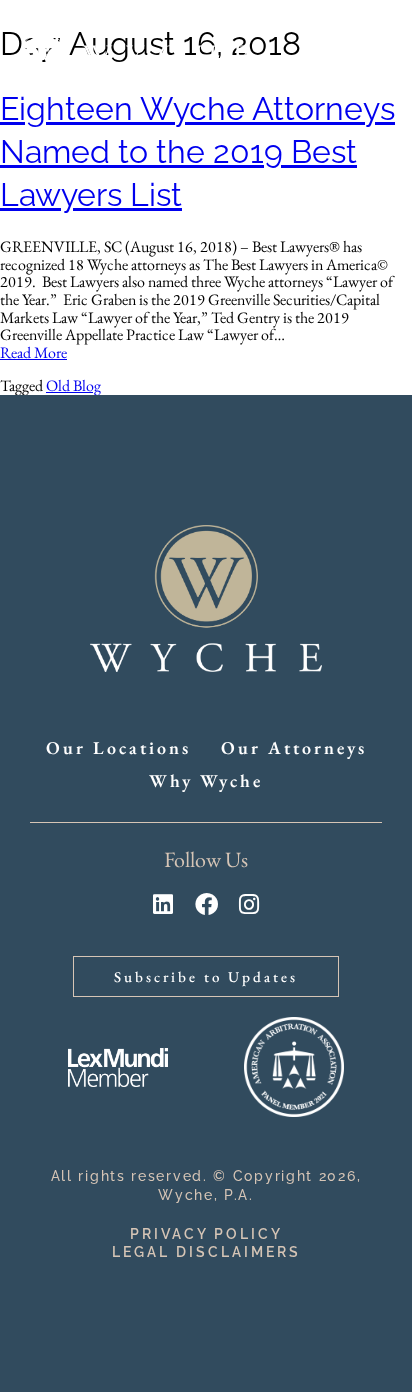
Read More (33, 352)
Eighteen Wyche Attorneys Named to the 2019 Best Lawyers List (197, 151)
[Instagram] (249, 904)
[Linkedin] (163, 904)
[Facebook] (206, 904)
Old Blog (73, 385)
